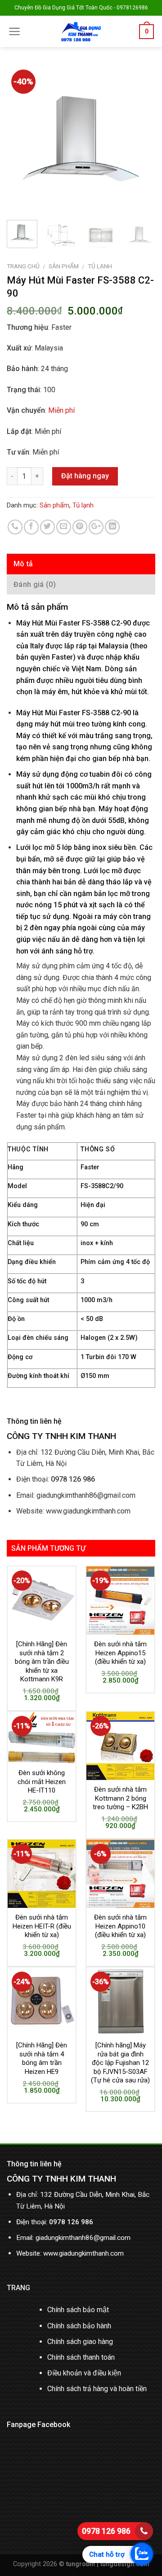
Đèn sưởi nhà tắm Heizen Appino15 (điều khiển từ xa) (120, 1653)
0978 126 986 (106, 2531)
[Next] (141, 139)
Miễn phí (61, 410)
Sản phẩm (64, 266)
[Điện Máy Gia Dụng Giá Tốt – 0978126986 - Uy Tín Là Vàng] (80, 31)
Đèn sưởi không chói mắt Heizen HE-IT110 (42, 1782)
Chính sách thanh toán (81, 2357)
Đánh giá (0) (35, 584)
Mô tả (23, 564)
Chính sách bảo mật (78, 2310)
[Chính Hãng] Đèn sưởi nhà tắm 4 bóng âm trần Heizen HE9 (42, 2058)
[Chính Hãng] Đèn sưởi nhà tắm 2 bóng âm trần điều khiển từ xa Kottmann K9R (42, 1662)
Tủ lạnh (100, 266)
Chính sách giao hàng (80, 2342)
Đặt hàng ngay (85, 476)
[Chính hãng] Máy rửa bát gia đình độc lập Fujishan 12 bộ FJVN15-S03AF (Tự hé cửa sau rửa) (120, 2063)
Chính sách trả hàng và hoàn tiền (97, 2389)
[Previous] (21, 139)
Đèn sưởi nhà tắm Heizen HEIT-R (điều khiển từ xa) (42, 1926)
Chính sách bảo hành (79, 2326)
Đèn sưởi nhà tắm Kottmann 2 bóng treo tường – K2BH (120, 1798)
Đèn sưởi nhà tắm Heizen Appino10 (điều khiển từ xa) (120, 1926)
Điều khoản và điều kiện (84, 2373)
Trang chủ (23, 266)
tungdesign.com (125, 2564)
